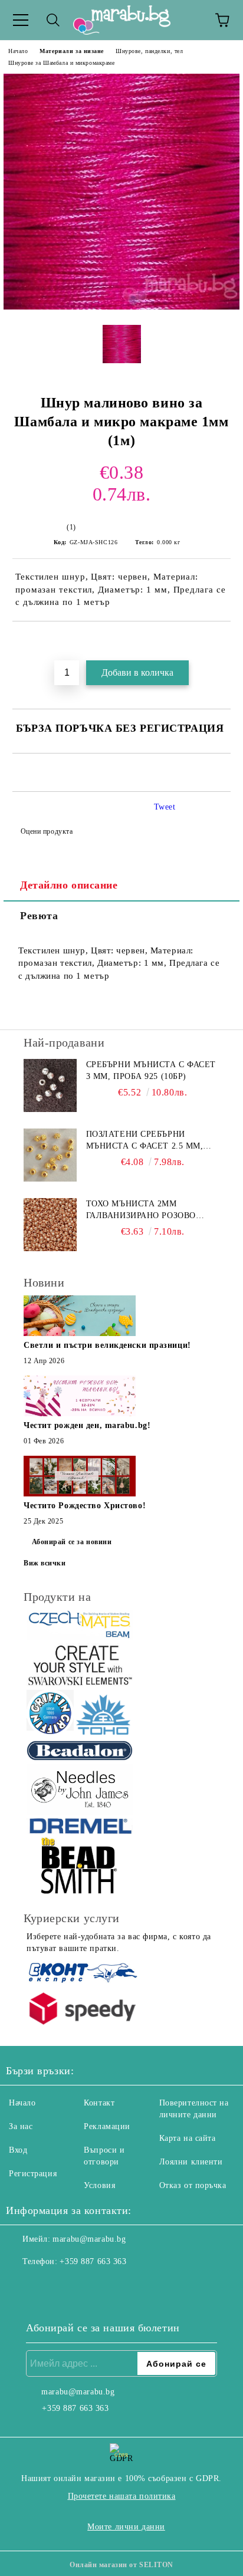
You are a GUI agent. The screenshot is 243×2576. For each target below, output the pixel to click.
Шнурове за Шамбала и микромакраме (61, 63)
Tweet (165, 807)
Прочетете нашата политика (122, 2496)
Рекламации (107, 2126)
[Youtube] (73, 2285)
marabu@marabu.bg (89, 2239)
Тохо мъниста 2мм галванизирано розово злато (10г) (141, 1210)
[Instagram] (47, 2285)
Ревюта (39, 916)
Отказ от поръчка (193, 2185)
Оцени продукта (47, 831)
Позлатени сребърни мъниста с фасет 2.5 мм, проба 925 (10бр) (145, 1141)
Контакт (99, 2103)
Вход (18, 2150)
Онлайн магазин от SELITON (121, 2565)
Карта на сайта (188, 2138)
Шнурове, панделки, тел (149, 51)
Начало (18, 51)
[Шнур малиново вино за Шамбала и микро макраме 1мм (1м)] (121, 307)
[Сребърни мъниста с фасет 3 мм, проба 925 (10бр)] (50, 1085)
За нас (21, 2126)
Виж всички (45, 1563)
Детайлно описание (69, 885)
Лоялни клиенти (191, 2162)
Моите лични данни (126, 2527)
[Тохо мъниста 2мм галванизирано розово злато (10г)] (50, 1225)
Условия (99, 2185)
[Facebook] (21, 2285)
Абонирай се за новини (72, 1542)
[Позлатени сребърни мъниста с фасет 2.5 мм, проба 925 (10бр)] (50, 1155)
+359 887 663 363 (93, 2261)
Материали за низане (72, 51)
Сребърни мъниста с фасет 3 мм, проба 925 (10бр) (151, 1070)
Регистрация (33, 2174)
